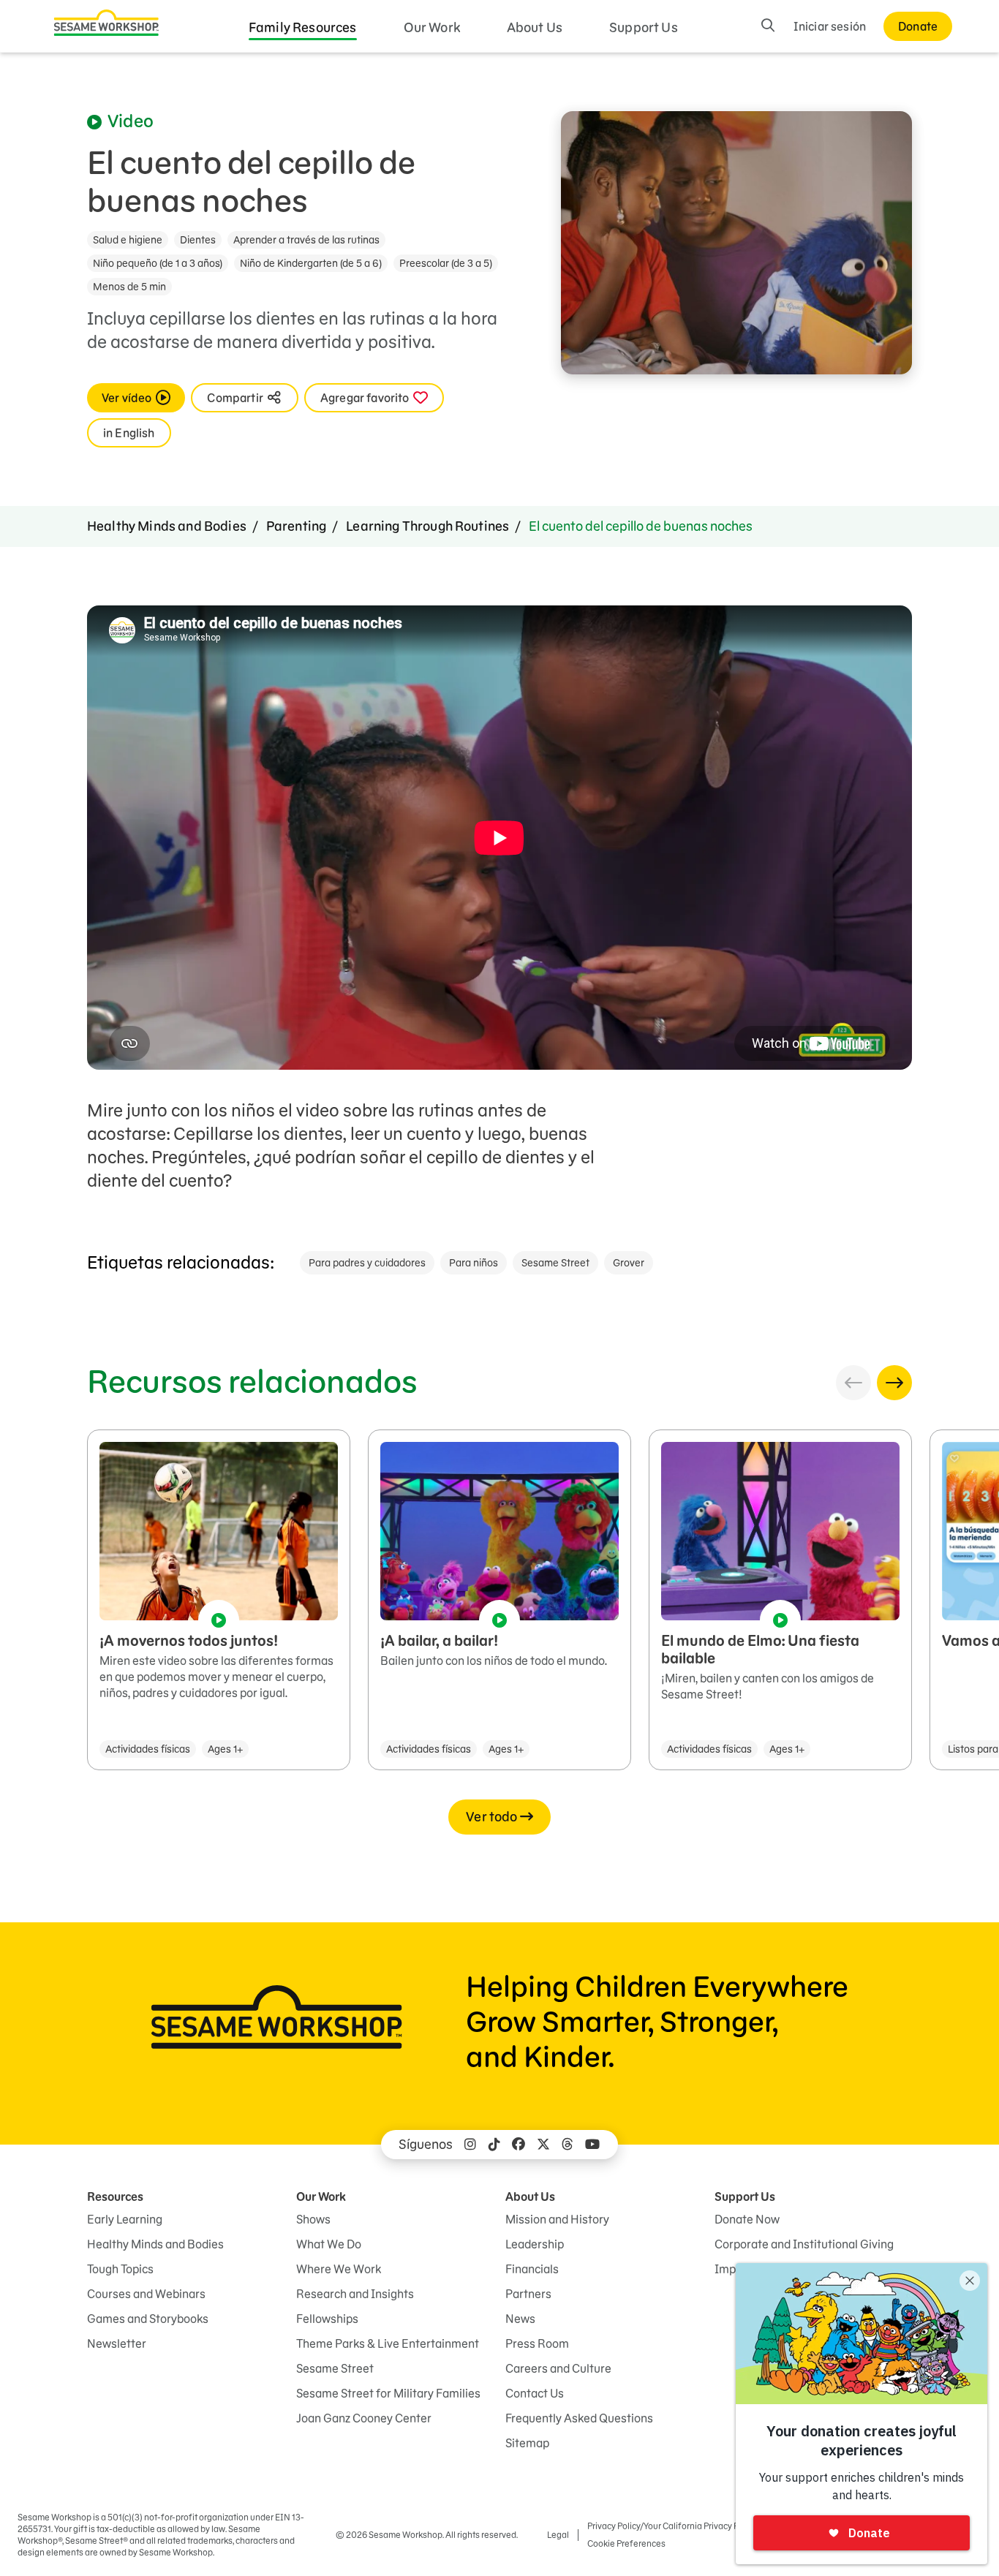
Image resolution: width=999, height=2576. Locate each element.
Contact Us (535, 2393)
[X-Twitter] (543, 2145)
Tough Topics (120, 2269)
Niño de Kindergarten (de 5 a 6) (311, 263)
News (520, 2319)
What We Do (329, 2244)
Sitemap (527, 2443)
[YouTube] (592, 2145)
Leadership (535, 2244)
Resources (115, 2197)
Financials (532, 2269)
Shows (313, 2219)
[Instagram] (470, 2145)
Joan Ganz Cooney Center (364, 2418)
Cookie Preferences (626, 2543)
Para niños (474, 1263)
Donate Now (747, 2219)
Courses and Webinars (146, 2294)
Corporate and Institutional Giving (804, 2244)
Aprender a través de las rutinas (306, 240)
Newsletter (117, 2343)
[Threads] (568, 2145)
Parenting (296, 526)
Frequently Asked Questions (579, 2418)
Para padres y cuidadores (367, 1263)
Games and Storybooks (148, 2319)
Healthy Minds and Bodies (167, 526)
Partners (528, 2294)
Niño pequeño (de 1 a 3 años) (158, 263)
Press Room (537, 2343)
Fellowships (327, 2319)
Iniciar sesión (830, 26)
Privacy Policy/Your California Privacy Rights (673, 2526)
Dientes (198, 240)
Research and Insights (355, 2294)
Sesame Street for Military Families (388, 2393)
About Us (535, 27)
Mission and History (557, 2219)
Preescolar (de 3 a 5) (446, 263)
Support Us (644, 27)
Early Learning (125, 2219)
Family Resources (303, 27)
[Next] (894, 1383)
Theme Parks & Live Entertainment (388, 2343)
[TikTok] (494, 2145)
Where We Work (339, 2269)
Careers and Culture (558, 2368)
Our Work (432, 27)
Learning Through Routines (427, 526)
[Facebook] (519, 2145)
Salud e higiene (128, 240)
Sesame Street (555, 1263)
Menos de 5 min (129, 287)
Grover (629, 1263)
